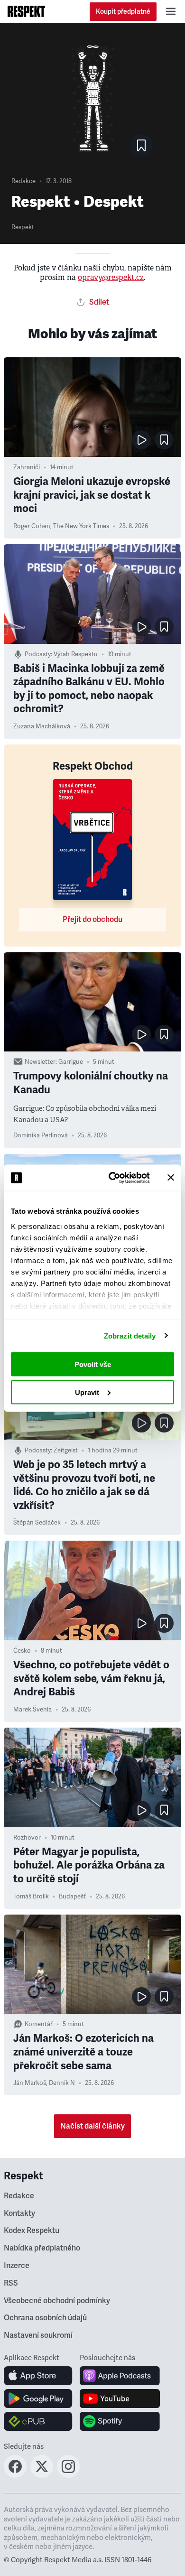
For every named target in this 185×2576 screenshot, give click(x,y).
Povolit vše (93, 1364)
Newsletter (40, 1062)
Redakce (23, 181)
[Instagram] (68, 2475)
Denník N (62, 2083)
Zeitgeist (66, 1451)
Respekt (23, 227)
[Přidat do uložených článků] (164, 440)
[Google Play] (38, 2399)
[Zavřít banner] (171, 1178)
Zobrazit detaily (130, 1335)
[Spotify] (120, 2421)
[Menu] (171, 11)
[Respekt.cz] (26, 11)
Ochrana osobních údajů (45, 2318)
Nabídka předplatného (42, 2248)
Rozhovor (27, 1838)
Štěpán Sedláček (37, 1523)
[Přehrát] (141, 440)
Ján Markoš (30, 2083)
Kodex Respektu (32, 2231)
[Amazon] (38, 2421)
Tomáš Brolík (31, 1897)
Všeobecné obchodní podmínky (57, 2301)
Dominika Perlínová (41, 1135)
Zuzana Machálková (42, 726)
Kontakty (19, 2213)
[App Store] (38, 2376)
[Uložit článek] (141, 146)
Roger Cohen (32, 526)
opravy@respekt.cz (111, 277)
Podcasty (38, 654)
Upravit (87, 1392)
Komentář (39, 2024)
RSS (11, 2283)
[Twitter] (42, 2475)
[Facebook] (15, 2475)
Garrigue (71, 1062)
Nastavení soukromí (38, 2335)
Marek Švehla (32, 1710)
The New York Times (81, 526)
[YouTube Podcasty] (120, 2399)
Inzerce (17, 2266)
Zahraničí (27, 467)
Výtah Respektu (76, 654)
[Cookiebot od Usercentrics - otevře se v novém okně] (112, 1178)
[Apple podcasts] (120, 2376)
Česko (22, 1651)
